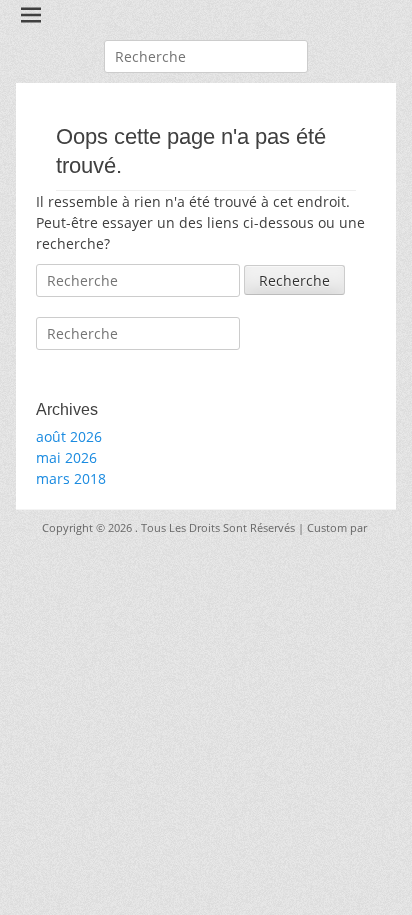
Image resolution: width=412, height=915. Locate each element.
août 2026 (69, 436)
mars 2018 (71, 478)
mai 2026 (66, 457)
